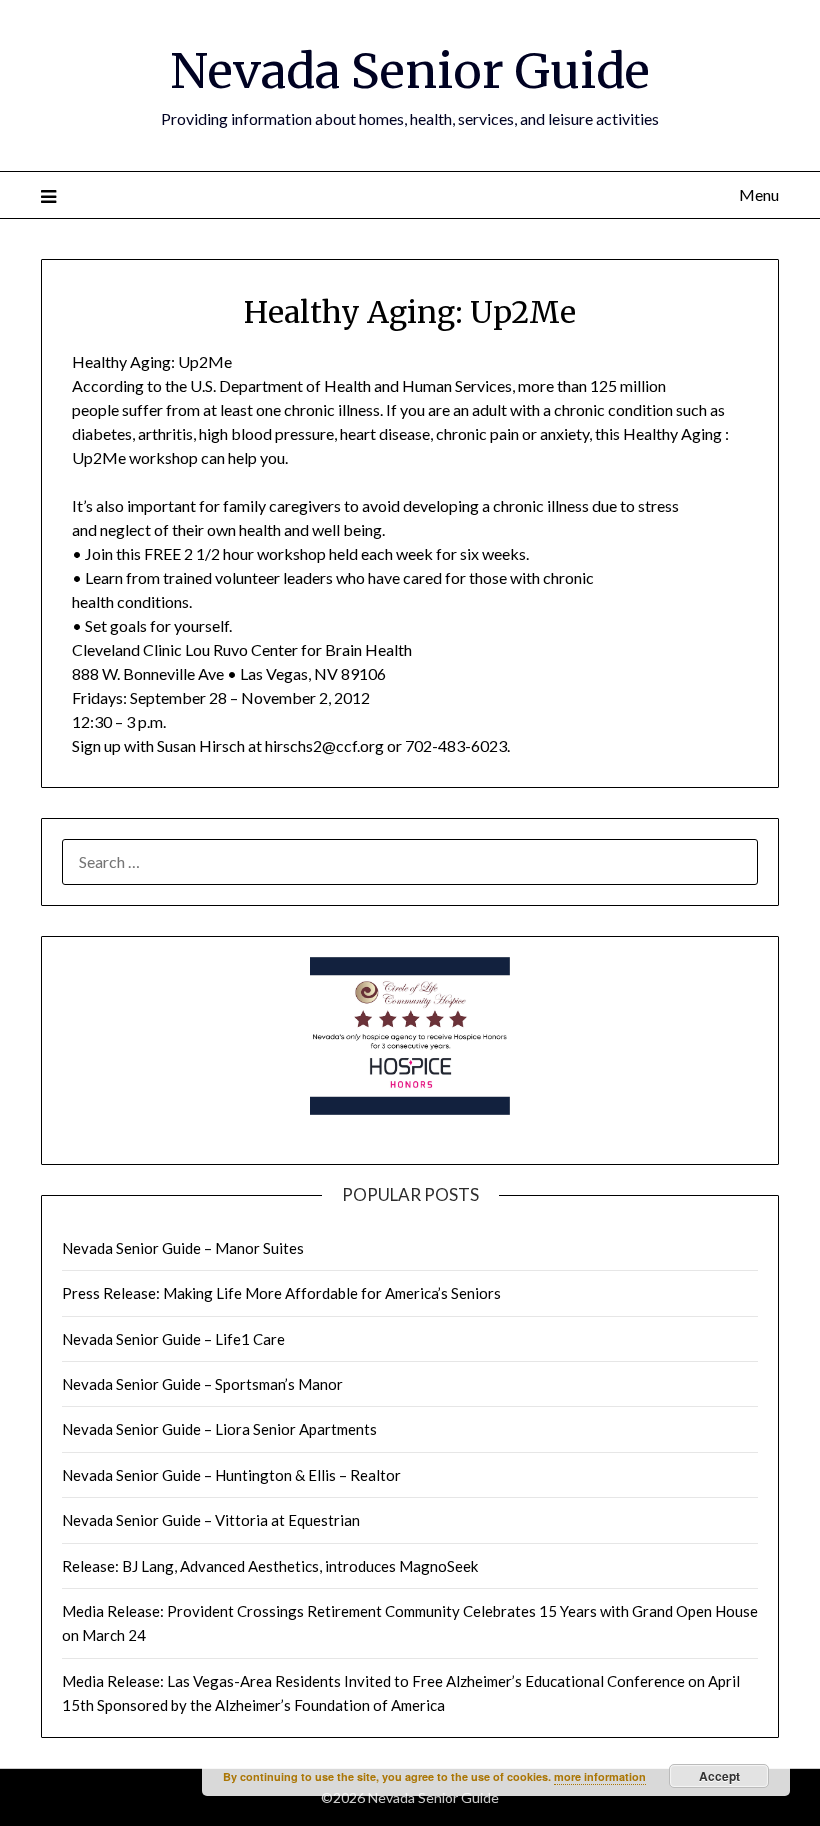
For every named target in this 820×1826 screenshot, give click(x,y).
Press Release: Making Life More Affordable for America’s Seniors (281, 1293)
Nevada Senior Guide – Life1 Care (173, 1339)
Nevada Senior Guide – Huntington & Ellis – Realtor (231, 1475)
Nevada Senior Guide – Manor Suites (183, 1248)
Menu (759, 194)
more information (600, 1776)
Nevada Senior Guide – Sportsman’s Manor (202, 1384)
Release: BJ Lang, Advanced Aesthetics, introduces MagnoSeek (270, 1566)
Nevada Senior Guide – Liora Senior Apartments (219, 1429)
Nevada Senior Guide (410, 71)
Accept (719, 1776)
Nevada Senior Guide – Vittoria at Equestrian (211, 1520)
